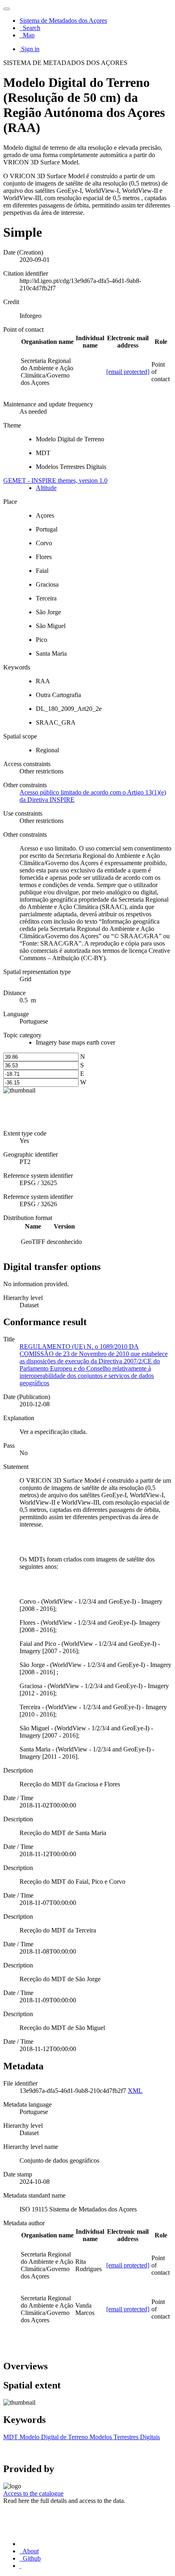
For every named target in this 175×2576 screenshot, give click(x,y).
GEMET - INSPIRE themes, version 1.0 (55, 480)
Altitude (46, 488)
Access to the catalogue (33, 2493)
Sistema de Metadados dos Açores (63, 21)
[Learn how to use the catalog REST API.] (20, 2566)
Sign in (30, 49)
